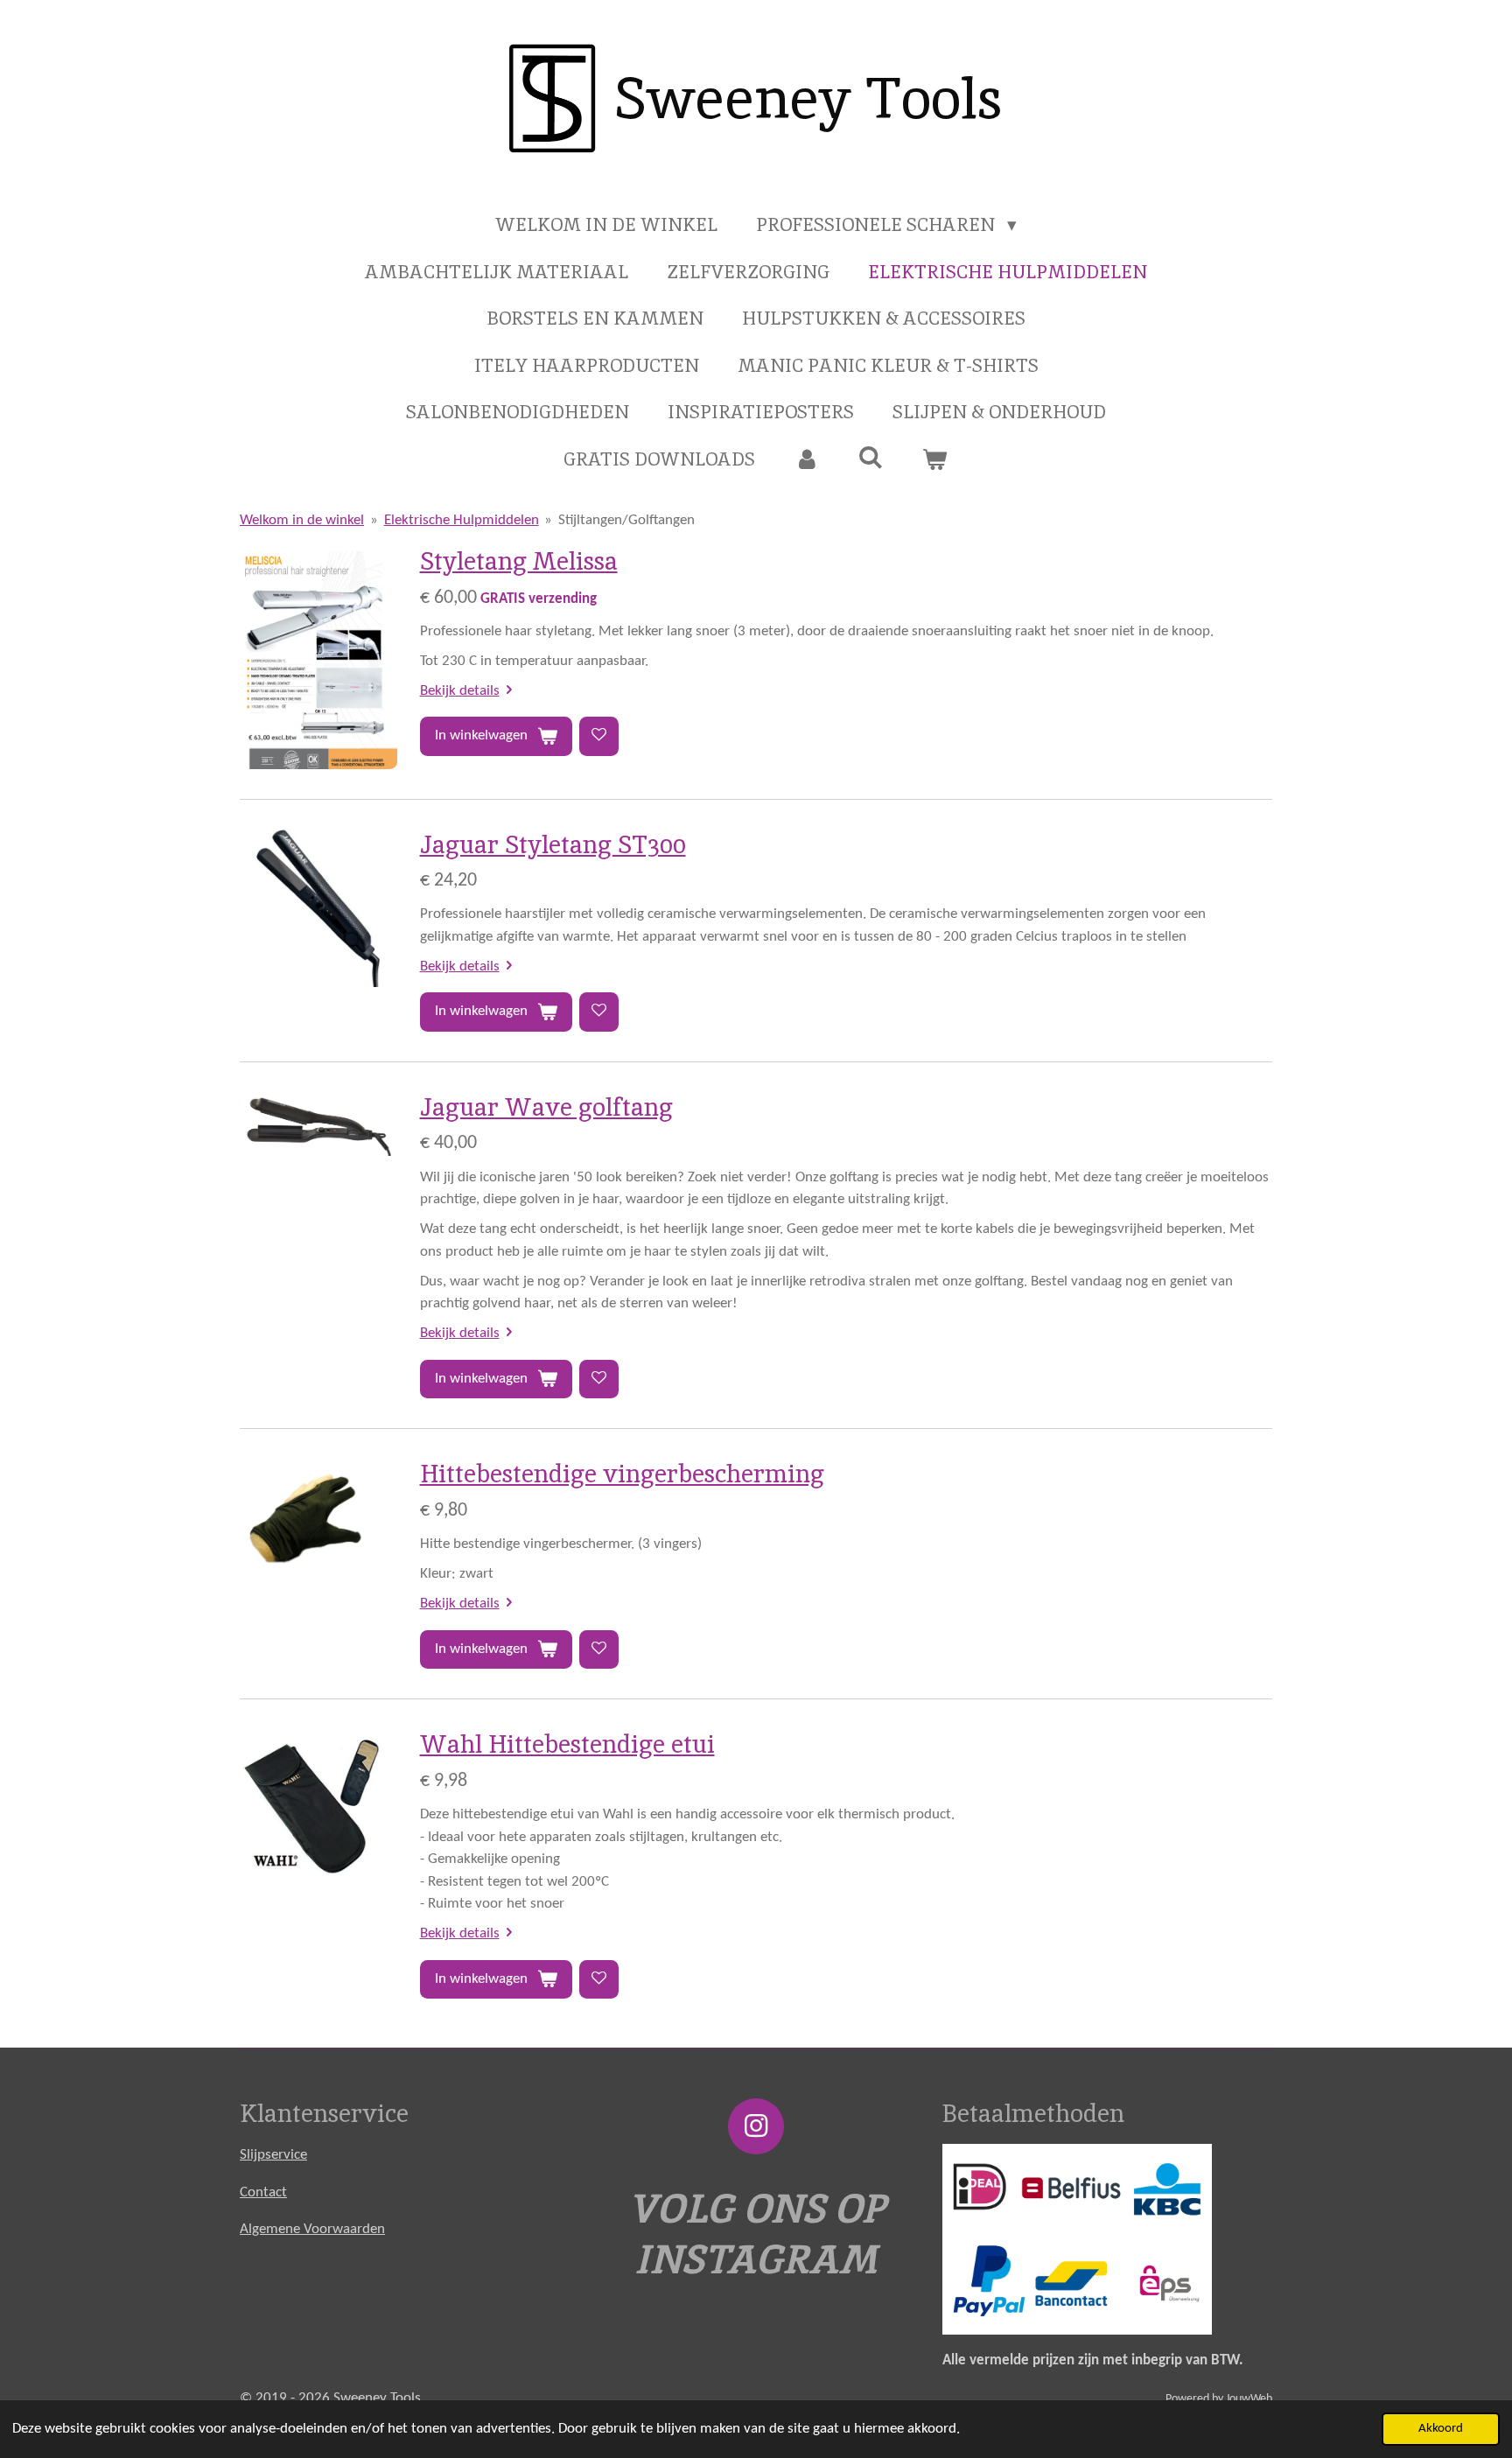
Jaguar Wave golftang (546, 1107)
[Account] (806, 459)
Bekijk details (460, 691)
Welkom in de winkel (302, 520)
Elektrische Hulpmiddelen (462, 520)
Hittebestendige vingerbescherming (622, 1474)
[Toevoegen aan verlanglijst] (599, 736)
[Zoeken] (871, 457)
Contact (263, 2192)
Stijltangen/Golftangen (626, 520)
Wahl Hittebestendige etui (567, 1744)
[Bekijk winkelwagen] (935, 459)
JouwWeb (1249, 2399)
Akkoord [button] (1441, 2429)
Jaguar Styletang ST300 (553, 844)
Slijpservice (273, 2155)
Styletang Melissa (519, 561)
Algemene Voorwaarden (312, 2229)
